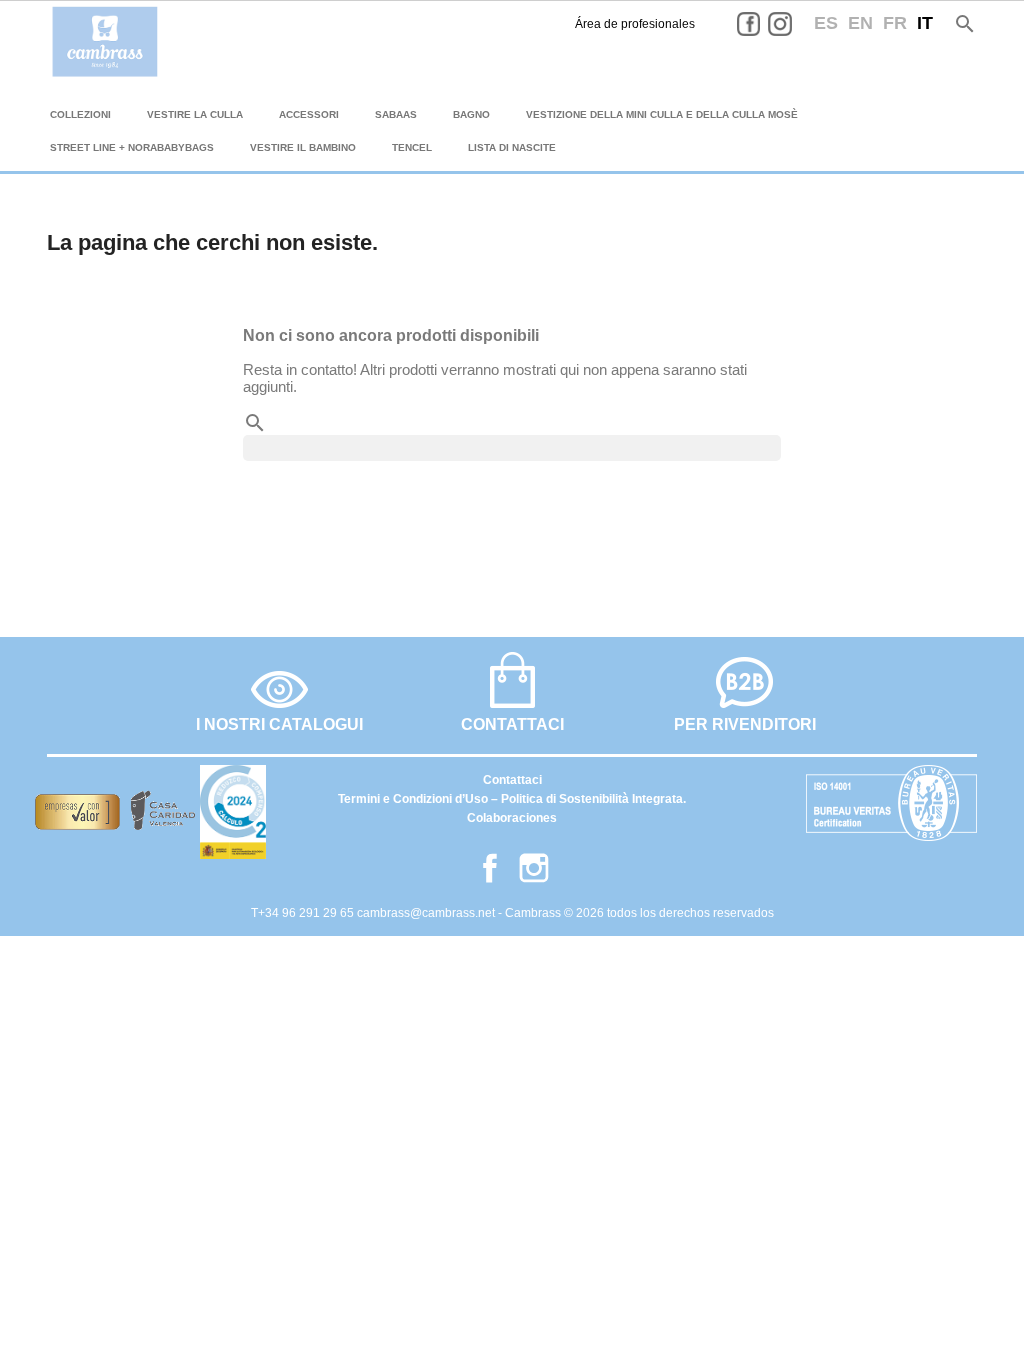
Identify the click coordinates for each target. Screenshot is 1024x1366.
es (826, 23)
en (860, 23)
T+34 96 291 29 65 (304, 913)
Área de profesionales (635, 24)
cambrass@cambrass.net (427, 913)
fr (895, 23)
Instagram (795, 24)
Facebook (764, 24)
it (925, 23)
